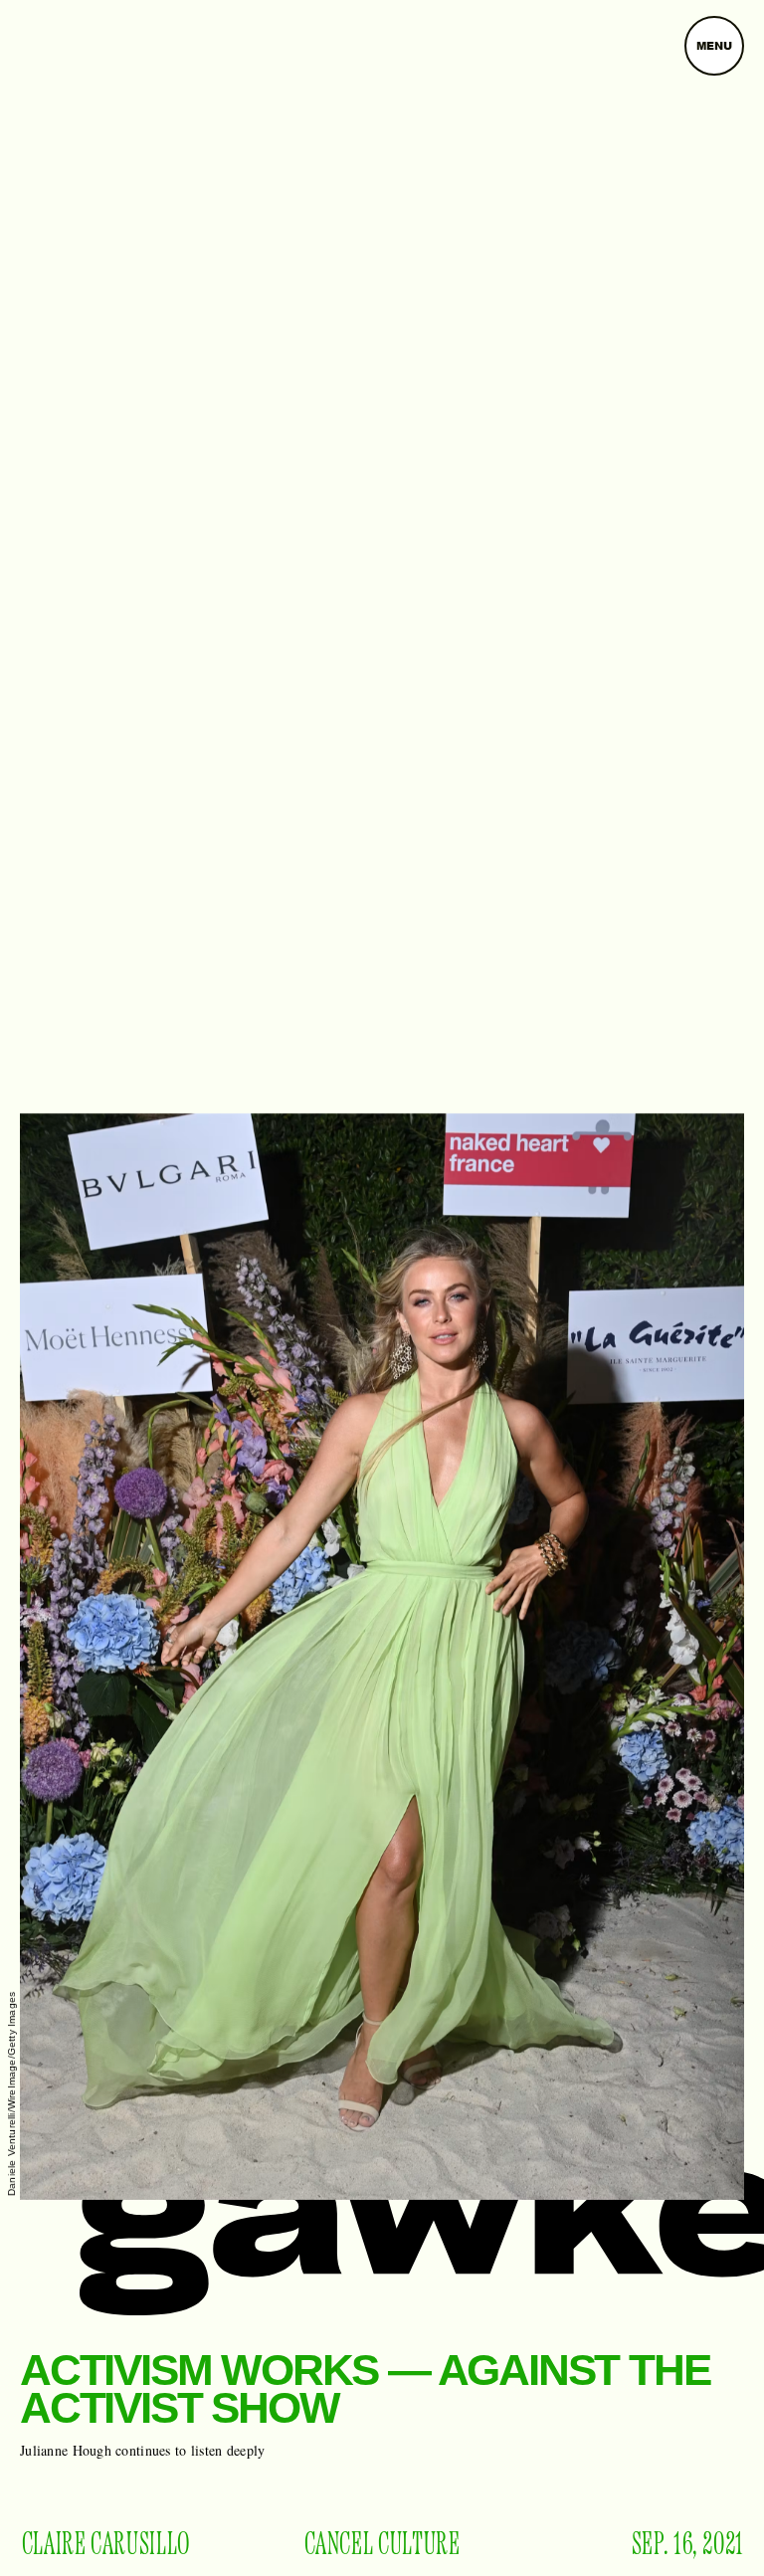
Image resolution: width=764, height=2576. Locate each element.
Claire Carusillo (106, 2545)
